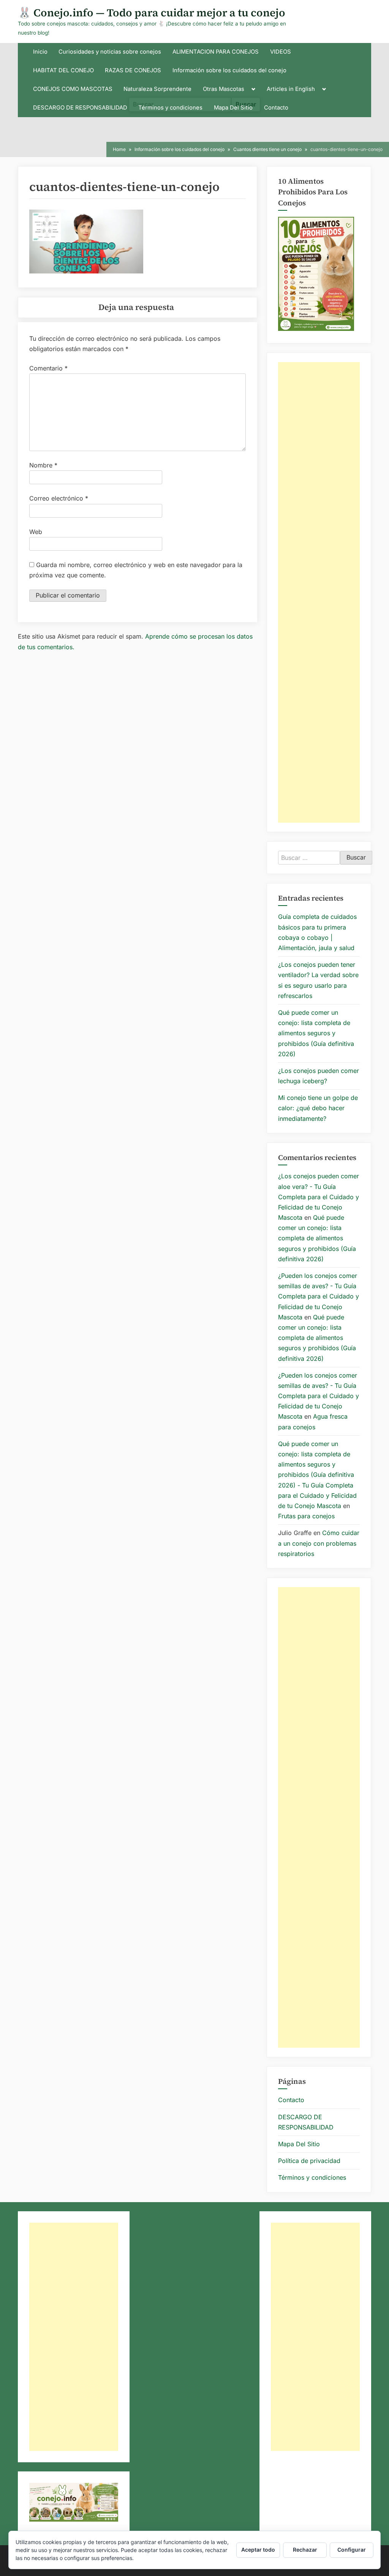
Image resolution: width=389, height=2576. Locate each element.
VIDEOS (281, 52)
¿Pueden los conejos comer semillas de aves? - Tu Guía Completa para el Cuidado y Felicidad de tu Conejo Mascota (319, 1296)
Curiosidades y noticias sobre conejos (110, 52)
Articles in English (291, 89)
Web (36, 532)
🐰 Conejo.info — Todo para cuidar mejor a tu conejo (152, 13)
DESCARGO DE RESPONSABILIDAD (80, 108)
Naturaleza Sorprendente (157, 89)
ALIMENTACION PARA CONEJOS (216, 52)
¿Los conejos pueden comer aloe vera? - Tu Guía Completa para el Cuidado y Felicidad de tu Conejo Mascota (319, 1197)
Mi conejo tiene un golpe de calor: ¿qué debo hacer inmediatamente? (318, 1108)
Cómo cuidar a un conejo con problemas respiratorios (319, 1543)
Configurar (352, 2550)
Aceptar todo (258, 2550)
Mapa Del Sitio (233, 108)
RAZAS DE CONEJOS (133, 70)
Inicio (40, 52)
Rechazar (305, 2550)
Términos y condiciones (170, 108)
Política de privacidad (309, 2161)
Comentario (48, 368)
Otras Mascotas (224, 89)
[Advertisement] (319, 592)
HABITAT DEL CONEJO (63, 70)
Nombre (43, 465)
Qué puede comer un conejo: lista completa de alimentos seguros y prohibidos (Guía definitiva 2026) (316, 1033)
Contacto (276, 108)
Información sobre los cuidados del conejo (229, 70)
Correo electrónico (59, 498)
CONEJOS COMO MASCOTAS (73, 89)
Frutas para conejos (306, 1516)
